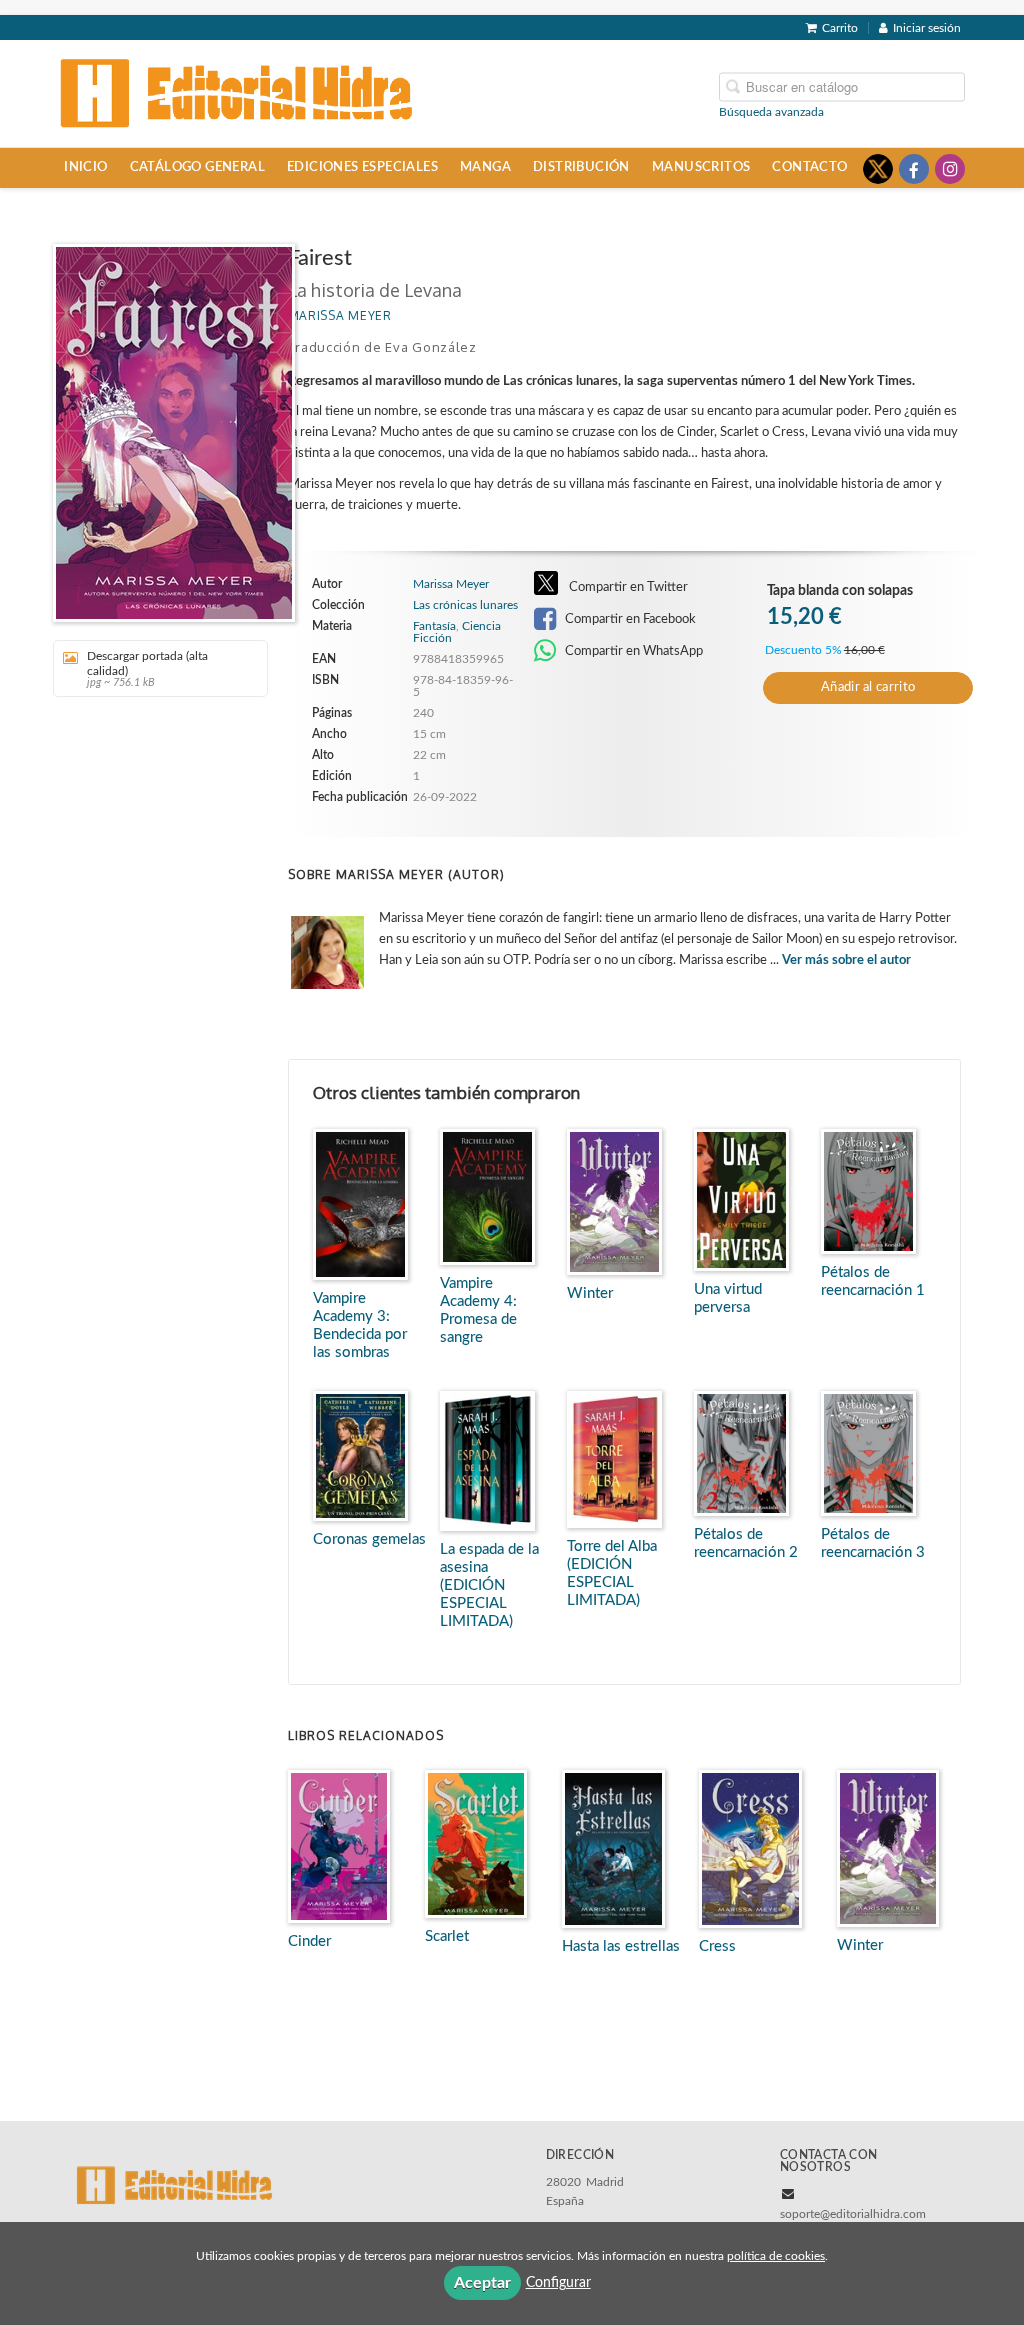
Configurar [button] (558, 2283)
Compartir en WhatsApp (632, 651)
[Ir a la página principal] (237, 92)
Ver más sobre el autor (846, 960)
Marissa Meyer (340, 315)
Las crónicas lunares (465, 605)
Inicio (85, 167)
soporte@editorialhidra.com (853, 2214)
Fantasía (434, 626)
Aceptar (482, 2283)
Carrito (840, 28)
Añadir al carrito (868, 687)
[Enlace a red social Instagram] (950, 169)
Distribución (581, 167)
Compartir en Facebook (629, 619)
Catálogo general (197, 167)
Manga (485, 167)
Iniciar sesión (927, 28)
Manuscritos (701, 167)
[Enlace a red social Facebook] (914, 169)
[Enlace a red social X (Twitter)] (878, 169)
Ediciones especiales (362, 167)
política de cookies (776, 2256)
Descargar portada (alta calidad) (147, 669)
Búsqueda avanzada (771, 111)
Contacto (809, 167)
